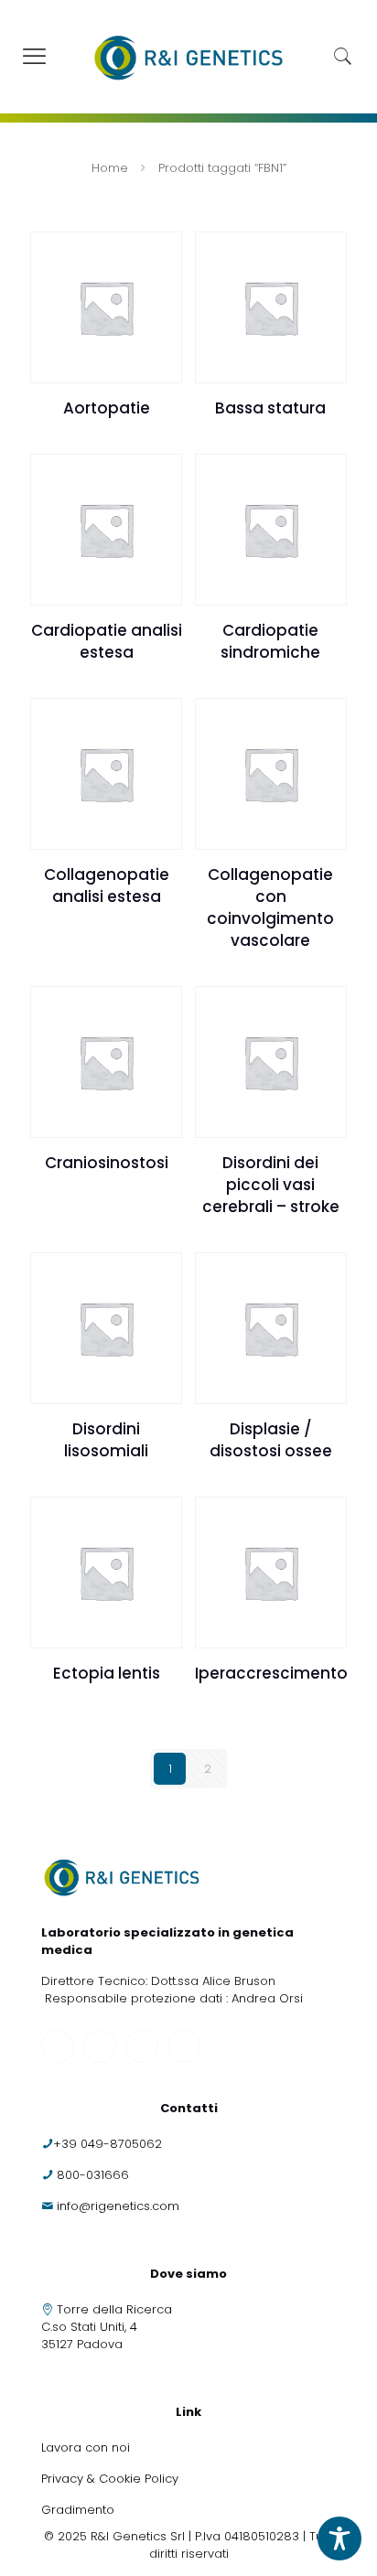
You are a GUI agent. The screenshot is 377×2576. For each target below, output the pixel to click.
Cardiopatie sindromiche (270, 641)
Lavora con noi (87, 2447)
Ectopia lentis (107, 1673)
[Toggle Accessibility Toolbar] (339, 2538)
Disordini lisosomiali (106, 1440)
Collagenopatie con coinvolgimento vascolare (270, 907)
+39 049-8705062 (108, 2144)
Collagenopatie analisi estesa (107, 885)
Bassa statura (270, 408)
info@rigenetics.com (118, 2206)
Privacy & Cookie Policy (110, 2479)
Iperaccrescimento (271, 1673)
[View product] (161, 252)
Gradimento (78, 2510)
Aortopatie (107, 408)
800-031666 (93, 2175)
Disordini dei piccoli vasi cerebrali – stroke (271, 1185)
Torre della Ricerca (114, 2309)
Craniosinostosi (107, 1163)
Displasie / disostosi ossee (271, 1440)
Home (110, 168)
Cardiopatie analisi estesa (107, 641)
